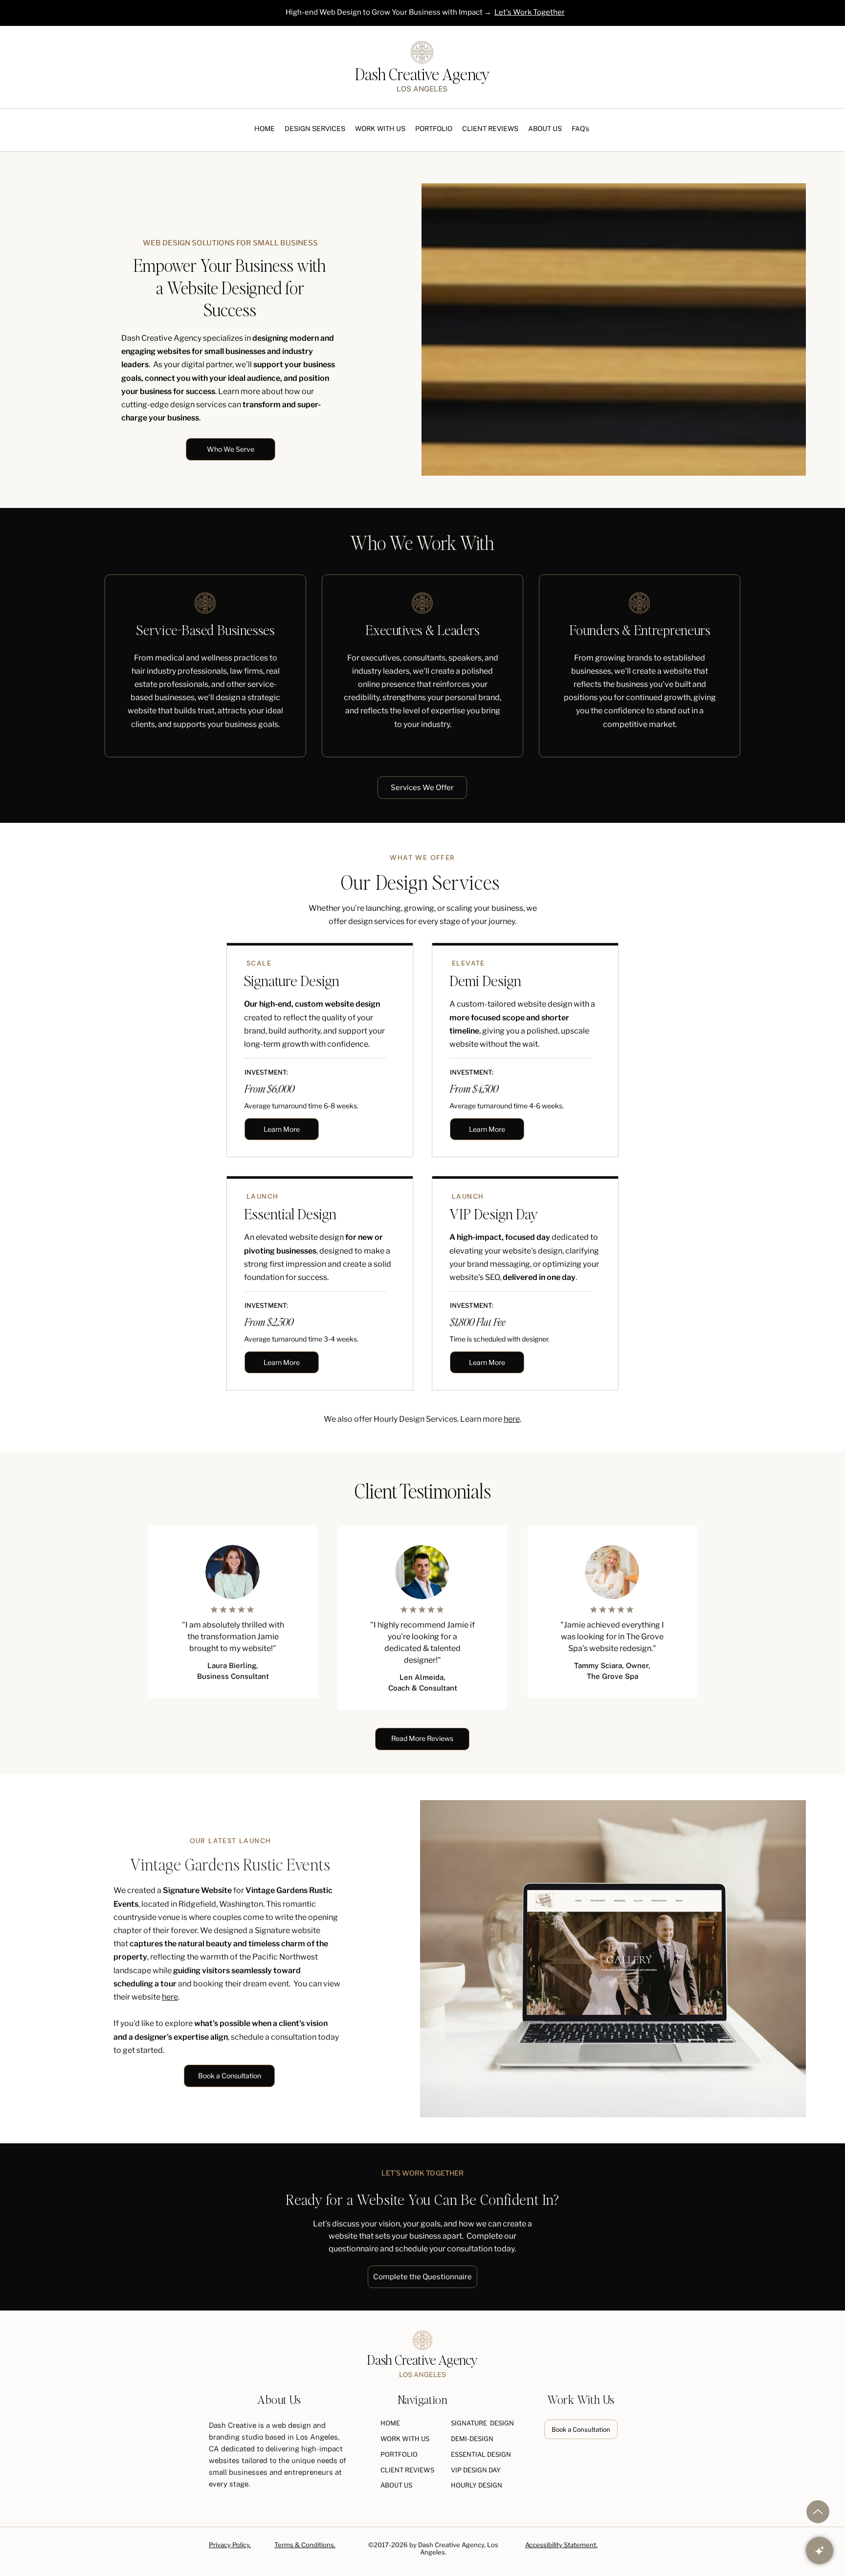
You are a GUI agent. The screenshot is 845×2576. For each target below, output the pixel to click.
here (512, 1419)
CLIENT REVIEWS (407, 2470)
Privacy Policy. (230, 2545)
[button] (315, 129)
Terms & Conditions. (305, 2545)
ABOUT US (396, 2485)
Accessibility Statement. (561, 2545)
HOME (390, 2423)
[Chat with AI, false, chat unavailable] (820, 2551)
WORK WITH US (405, 2439)
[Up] (818, 2512)
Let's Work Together (530, 12)
